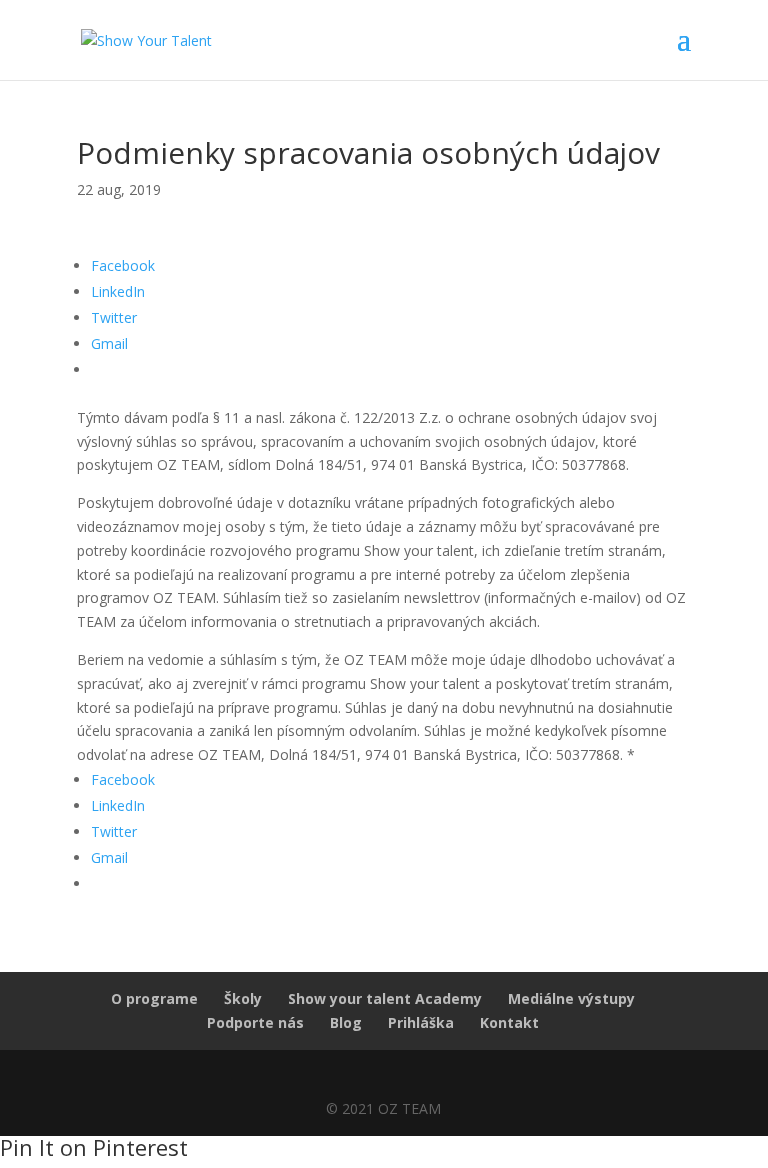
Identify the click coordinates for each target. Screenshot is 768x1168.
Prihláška (421, 1022)
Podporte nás (255, 1022)
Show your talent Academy (385, 998)
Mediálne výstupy (571, 998)
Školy (243, 998)
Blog (346, 1022)
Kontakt (509, 1022)
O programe (154, 998)
